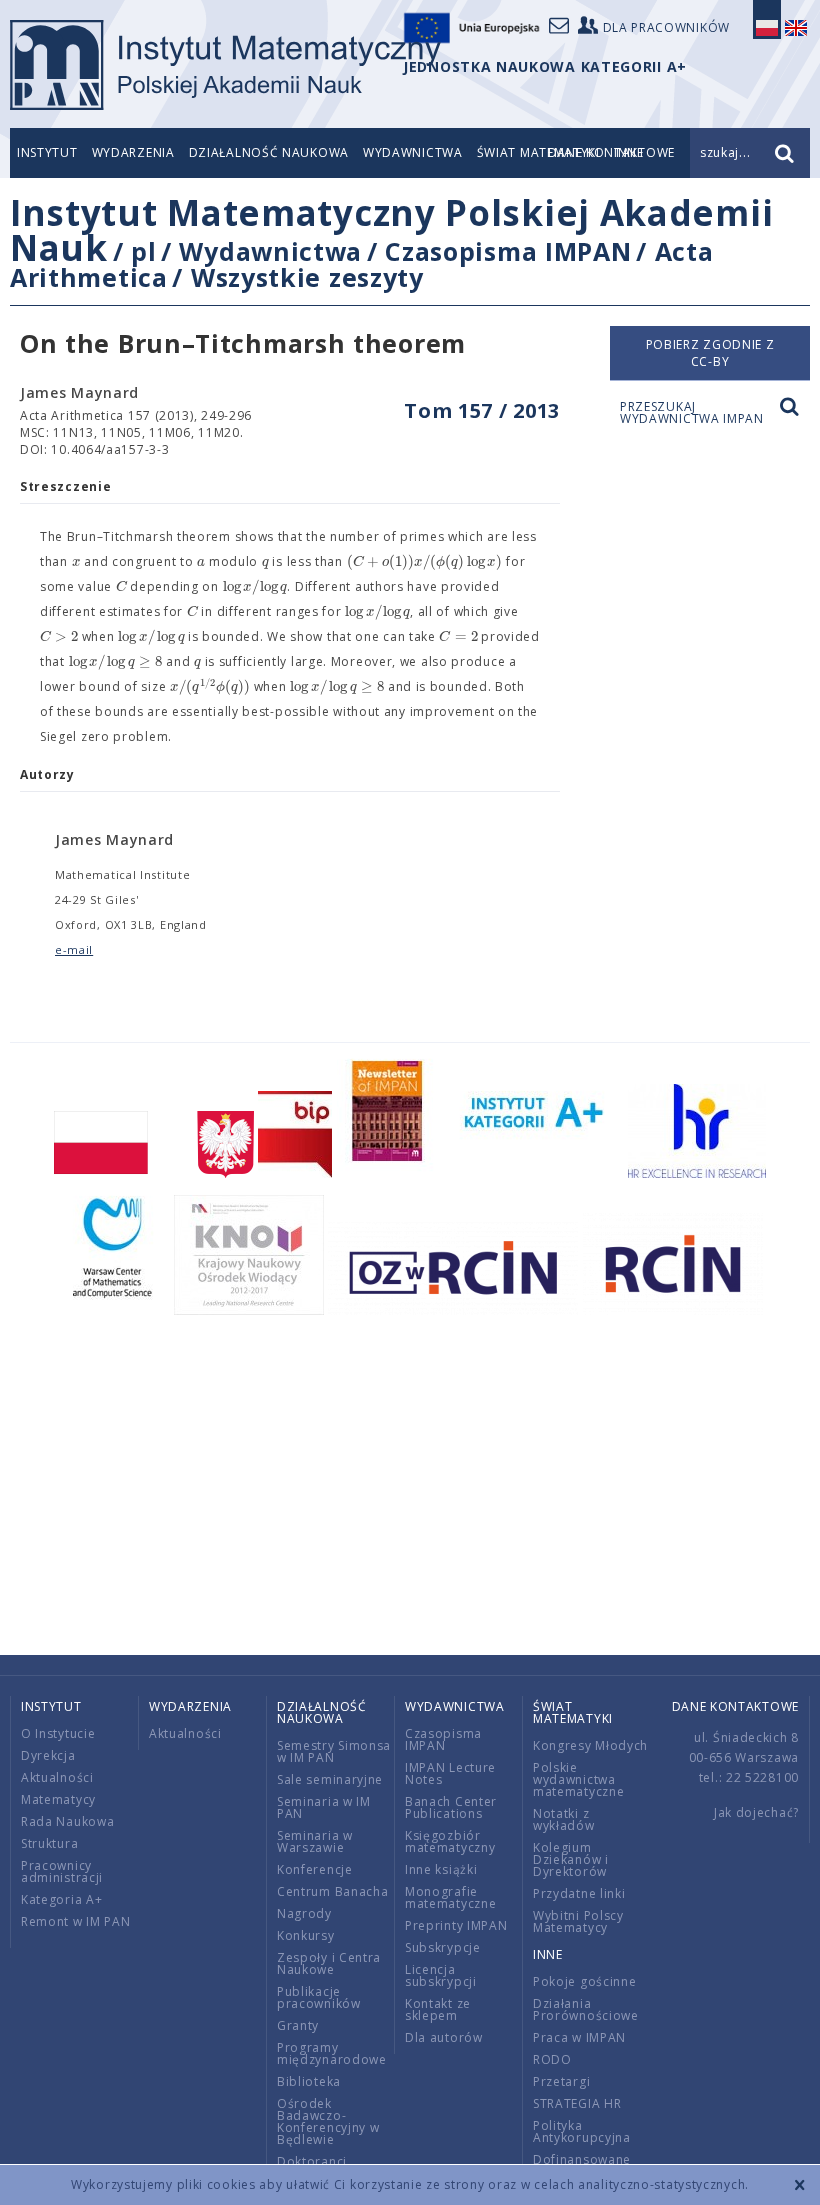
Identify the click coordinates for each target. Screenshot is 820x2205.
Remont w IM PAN (76, 1921)
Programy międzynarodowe (332, 2053)
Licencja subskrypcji (441, 1975)
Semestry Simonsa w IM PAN (334, 1751)
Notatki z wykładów (564, 1819)
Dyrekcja (48, 1755)
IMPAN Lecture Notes (450, 1773)
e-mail (74, 949)
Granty (298, 2025)
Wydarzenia (133, 152)
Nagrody (304, 1913)
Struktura (49, 1843)
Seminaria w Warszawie (315, 1841)
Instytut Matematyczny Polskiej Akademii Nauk (391, 230)
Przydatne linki (579, 1893)
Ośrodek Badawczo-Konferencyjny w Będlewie (328, 2121)
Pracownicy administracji (62, 1871)
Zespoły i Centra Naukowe (329, 1963)
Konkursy (306, 1935)
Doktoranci (312, 2161)
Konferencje (315, 1869)
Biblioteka (309, 2081)
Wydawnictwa (413, 152)
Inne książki (441, 1869)
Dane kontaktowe (736, 1706)
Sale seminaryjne (330, 1779)
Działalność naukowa (269, 152)
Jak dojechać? (756, 1812)
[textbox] (76, 562)
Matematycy (58, 1799)
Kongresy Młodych (590, 1745)
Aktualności (57, 1777)
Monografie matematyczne (450, 1897)
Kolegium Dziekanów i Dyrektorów (571, 1859)
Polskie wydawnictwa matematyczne (578, 1779)
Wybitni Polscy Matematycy (578, 1921)
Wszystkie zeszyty (307, 277)
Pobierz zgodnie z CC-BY (710, 353)
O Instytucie (58, 1733)
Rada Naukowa (67, 1821)
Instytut (47, 152)
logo (225, 65)
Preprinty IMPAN (456, 1925)
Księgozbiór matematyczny (450, 1841)
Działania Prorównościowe (586, 2009)
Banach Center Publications (451, 1807)
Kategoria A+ (61, 1899)
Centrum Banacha (333, 1891)
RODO (552, 2059)
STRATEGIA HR (577, 2103)
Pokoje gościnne (585, 1981)
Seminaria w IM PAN (324, 1807)
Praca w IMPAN (579, 2037)
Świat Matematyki (573, 1712)
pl (143, 251)
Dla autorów (444, 2037)
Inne (548, 1954)
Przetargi (561, 2081)
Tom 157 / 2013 (482, 410)
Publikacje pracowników (319, 1997)
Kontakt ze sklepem (438, 2009)
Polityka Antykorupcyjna (582, 2131)
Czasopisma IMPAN (508, 251)
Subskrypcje (443, 1947)
